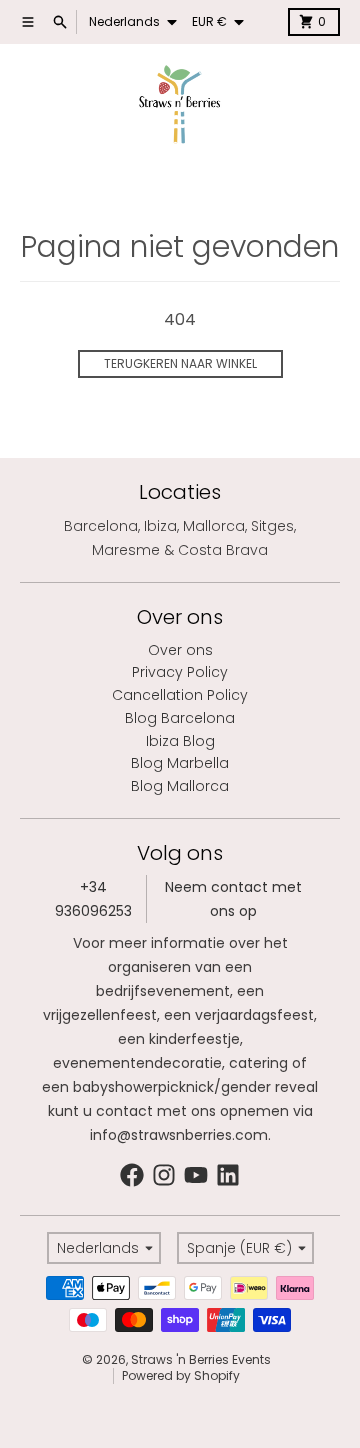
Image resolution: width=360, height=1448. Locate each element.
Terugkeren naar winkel (180, 363)
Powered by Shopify (181, 1375)
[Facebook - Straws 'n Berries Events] (132, 1175)
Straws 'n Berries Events (201, 1359)
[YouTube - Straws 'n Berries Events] (196, 1175)
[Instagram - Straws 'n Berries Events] (164, 1175)
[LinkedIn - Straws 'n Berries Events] (228, 1175)
